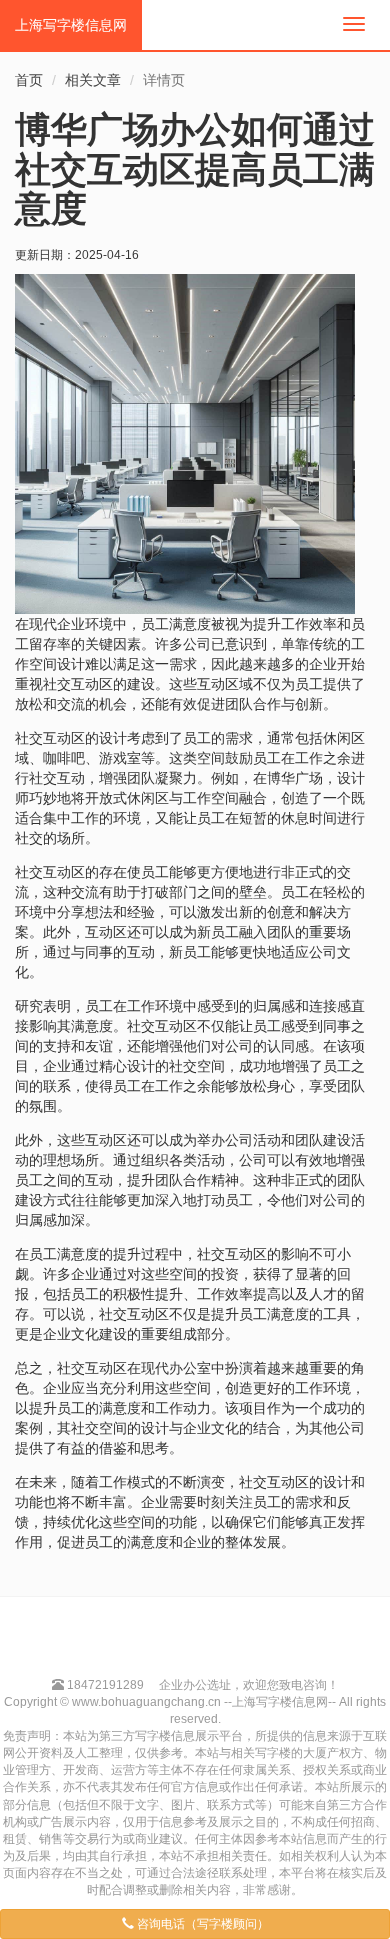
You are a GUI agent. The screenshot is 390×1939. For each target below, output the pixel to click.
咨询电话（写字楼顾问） (201, 1924)
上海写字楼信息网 (71, 25)
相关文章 (93, 80)
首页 (29, 80)
